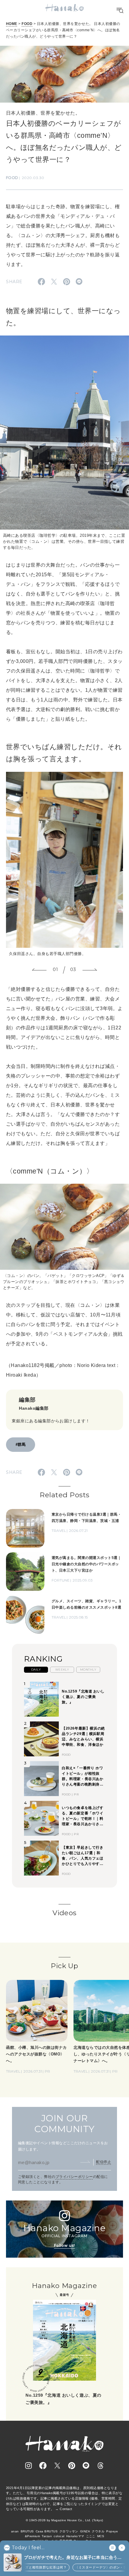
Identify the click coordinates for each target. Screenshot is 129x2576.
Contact (66, 2509)
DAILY (36, 1670)
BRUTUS (27, 2531)
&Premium (33, 2536)
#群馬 (21, 1444)
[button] (39, 970)
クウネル (98, 2531)
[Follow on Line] (86, 2466)
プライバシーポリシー (74, 2177)
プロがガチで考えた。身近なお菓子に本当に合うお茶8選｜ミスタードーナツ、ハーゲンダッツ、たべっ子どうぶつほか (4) (74, 2558)
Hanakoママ (75, 2536)
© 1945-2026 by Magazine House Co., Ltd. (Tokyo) (64, 2520)
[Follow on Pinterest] (72, 2466)
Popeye (112, 2531)
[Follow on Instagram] (28, 2466)
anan (15, 2531)
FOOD (27, 24)
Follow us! (64, 2245)
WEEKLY (62, 1670)
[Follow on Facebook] (43, 2466)
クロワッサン (69, 2531)
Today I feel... (28, 2548)
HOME (12, 24)
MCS (101, 2536)
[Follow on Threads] (100, 2466)
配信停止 (103, 2162)
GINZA (85, 2531)
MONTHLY (88, 1670)
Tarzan (47, 2536)
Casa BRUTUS (47, 2531)
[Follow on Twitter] (57, 2466)
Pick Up (64, 1966)
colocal (59, 2536)
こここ (91, 2536)
